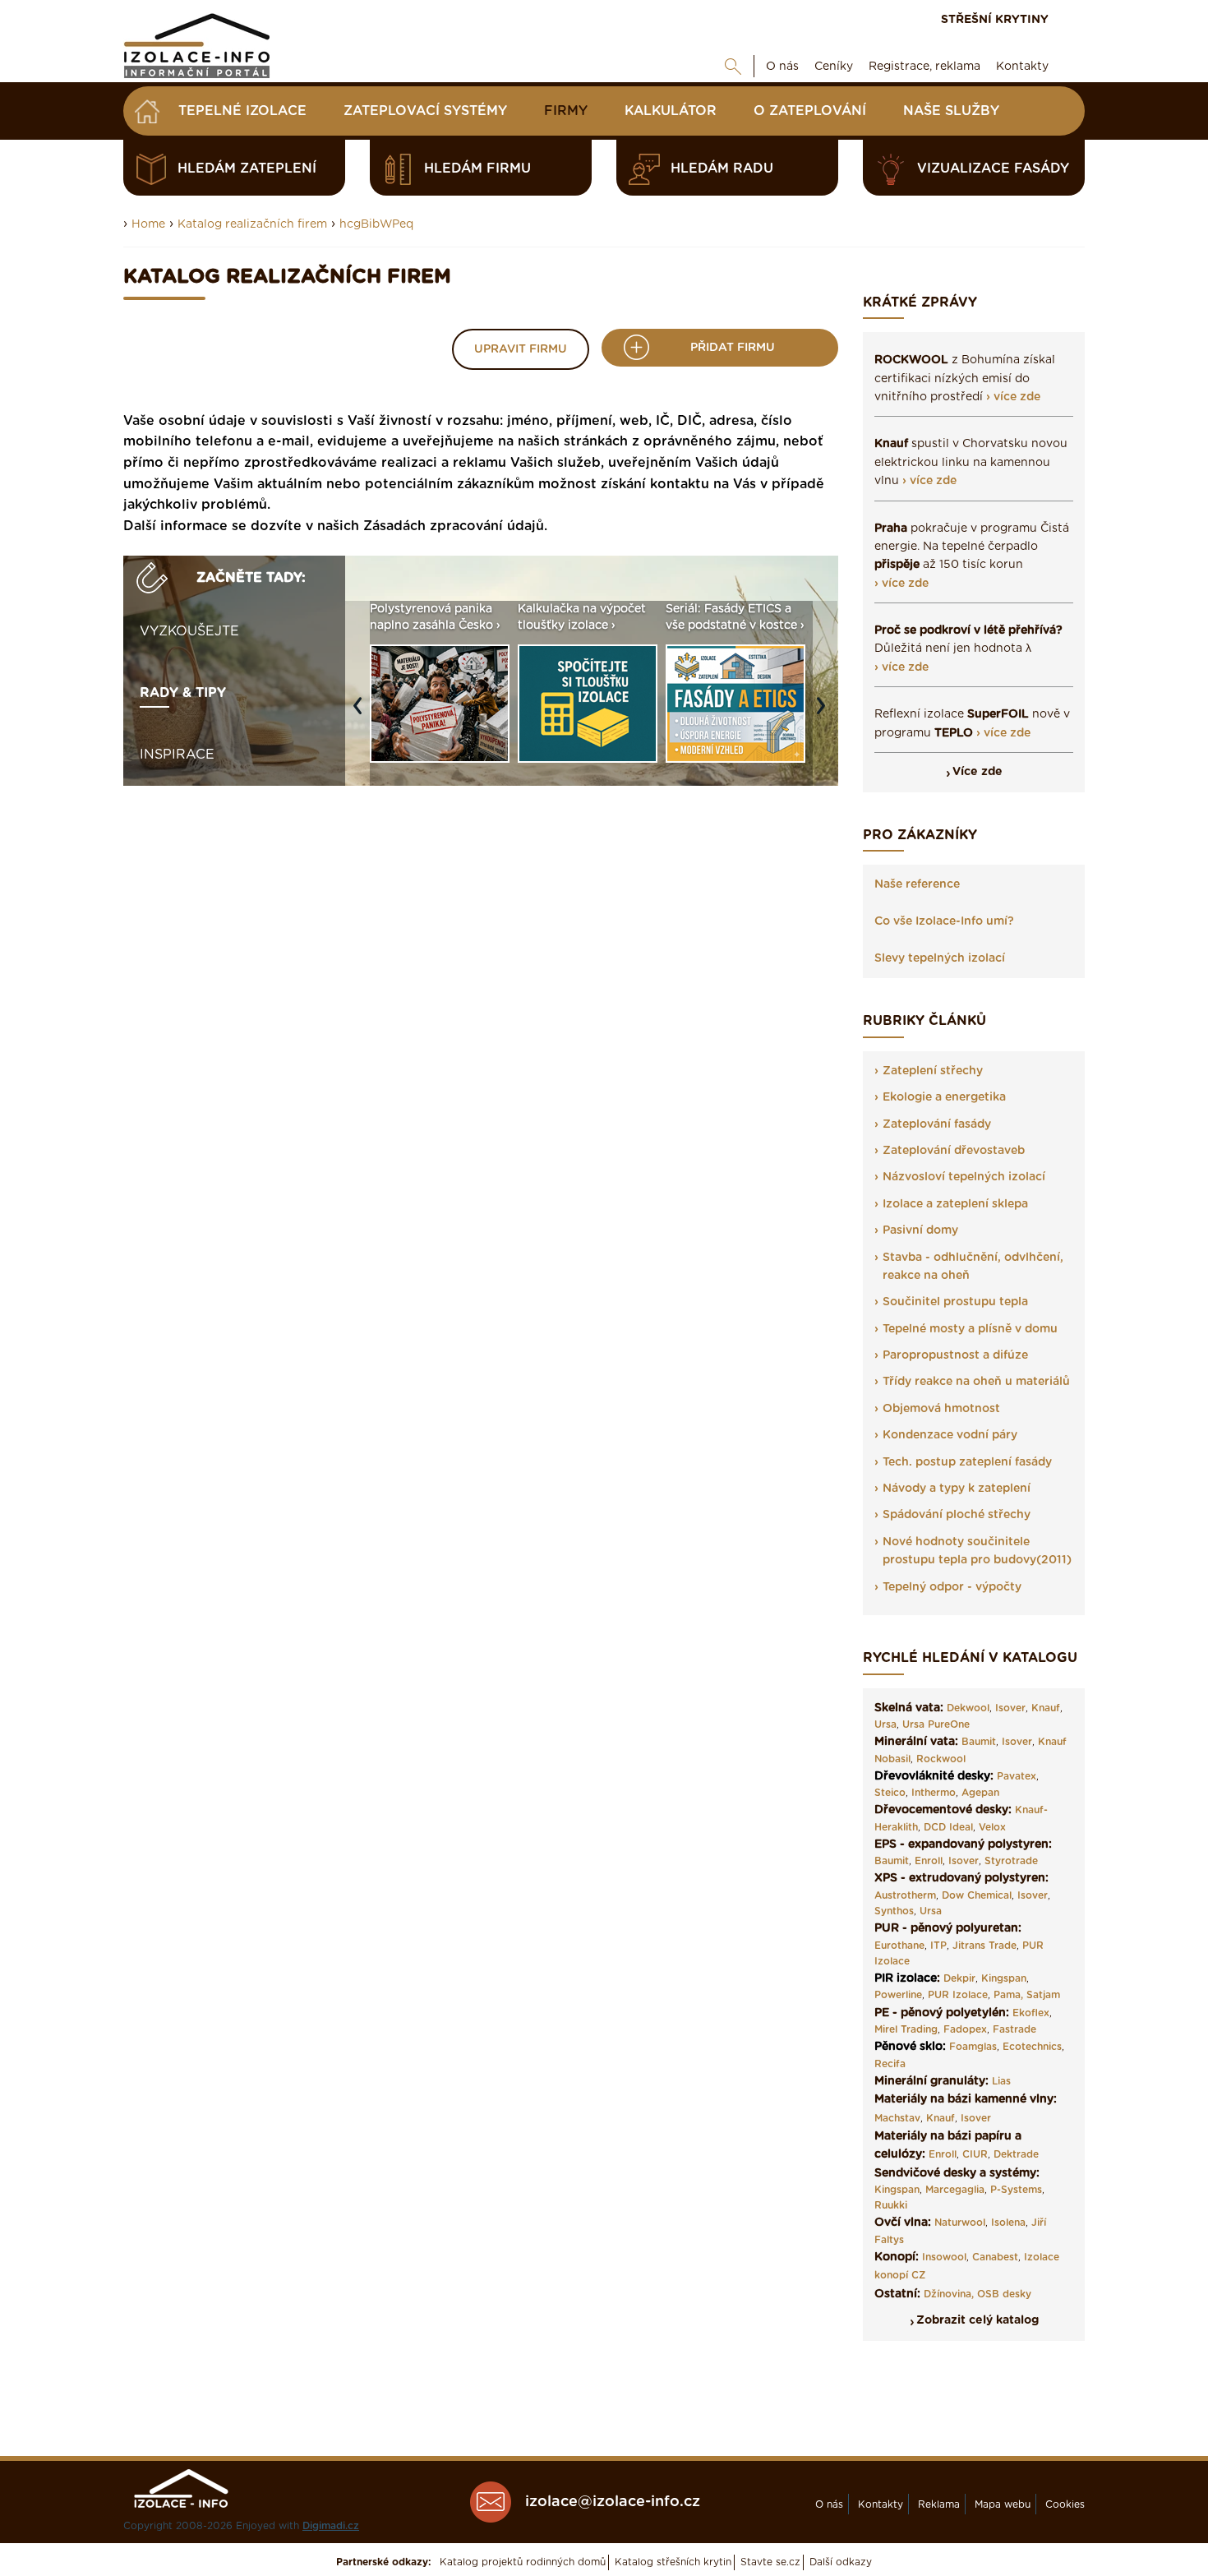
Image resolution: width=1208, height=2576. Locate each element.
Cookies (1065, 2504)
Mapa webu (1003, 2504)
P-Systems (1016, 2190)
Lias (1001, 2081)
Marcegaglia (955, 2190)
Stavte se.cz (770, 2562)
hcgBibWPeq (376, 224)
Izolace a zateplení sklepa (955, 1204)
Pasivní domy (920, 1230)
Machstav (897, 2118)
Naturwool (960, 2223)
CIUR (975, 2154)
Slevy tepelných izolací (940, 958)
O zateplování (810, 111)
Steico (890, 1793)
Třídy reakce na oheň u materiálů (976, 1382)
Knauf (1046, 1708)
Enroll (929, 1861)
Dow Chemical (977, 1895)
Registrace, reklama (924, 67)
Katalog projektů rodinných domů (523, 2562)
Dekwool (968, 1708)
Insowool (944, 2257)
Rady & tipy (183, 693)
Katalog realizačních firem (252, 224)
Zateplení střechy (933, 1071)
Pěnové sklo (908, 2047)
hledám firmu (477, 169)
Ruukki (891, 2205)
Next (825, 713)
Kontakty (1022, 67)
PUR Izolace (958, 1995)
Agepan (980, 1793)
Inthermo (934, 1793)
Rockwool (941, 1759)
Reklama (939, 2504)
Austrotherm (905, 1895)
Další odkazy (841, 2562)
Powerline (898, 1995)
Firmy (566, 111)
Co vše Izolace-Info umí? (944, 921)
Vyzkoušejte (189, 631)
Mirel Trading (906, 2029)
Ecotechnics (1032, 2047)
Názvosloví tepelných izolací (964, 1177)
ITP (938, 1946)
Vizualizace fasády (993, 169)
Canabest (995, 2257)
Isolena (1008, 2223)
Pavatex (1017, 1776)
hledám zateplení (247, 169)
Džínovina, (949, 2294)
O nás (782, 67)
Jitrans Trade (984, 1946)
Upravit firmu (521, 349)
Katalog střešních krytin (673, 2562)
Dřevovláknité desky (932, 1776)
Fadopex (965, 2029)
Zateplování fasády (937, 1124)
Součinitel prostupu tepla (955, 1302)
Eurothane (899, 1946)
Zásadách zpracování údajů (454, 526)
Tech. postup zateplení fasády (967, 1462)
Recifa (890, 2064)
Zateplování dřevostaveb (954, 1151)
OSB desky (1004, 2294)
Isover (1010, 1708)
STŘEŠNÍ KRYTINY (995, 20)
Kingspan (1004, 1978)
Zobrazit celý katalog (977, 2320)
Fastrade (1014, 2029)
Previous (362, 713)
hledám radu (722, 169)
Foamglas (973, 2047)
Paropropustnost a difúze (955, 1355)
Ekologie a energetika (944, 1097)
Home (148, 224)
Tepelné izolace (242, 111)
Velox (992, 1827)
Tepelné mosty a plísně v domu (970, 1329)
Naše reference (917, 884)
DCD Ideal (948, 1827)
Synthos (894, 1911)
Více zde (977, 772)
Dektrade (1016, 2154)
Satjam (1043, 1995)
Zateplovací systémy (425, 111)
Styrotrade (1011, 1861)
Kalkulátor (671, 111)
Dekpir (959, 1978)
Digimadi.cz (331, 2526)
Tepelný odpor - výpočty (952, 1587)
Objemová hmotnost (941, 1409)
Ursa (885, 1724)
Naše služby (951, 111)
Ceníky (834, 67)
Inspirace (177, 755)
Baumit (979, 1742)
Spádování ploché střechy (957, 1515)
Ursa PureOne (936, 1724)
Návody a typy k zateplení (957, 1489)
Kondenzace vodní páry (950, 1435)
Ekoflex (1031, 2013)
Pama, (1008, 1995)
